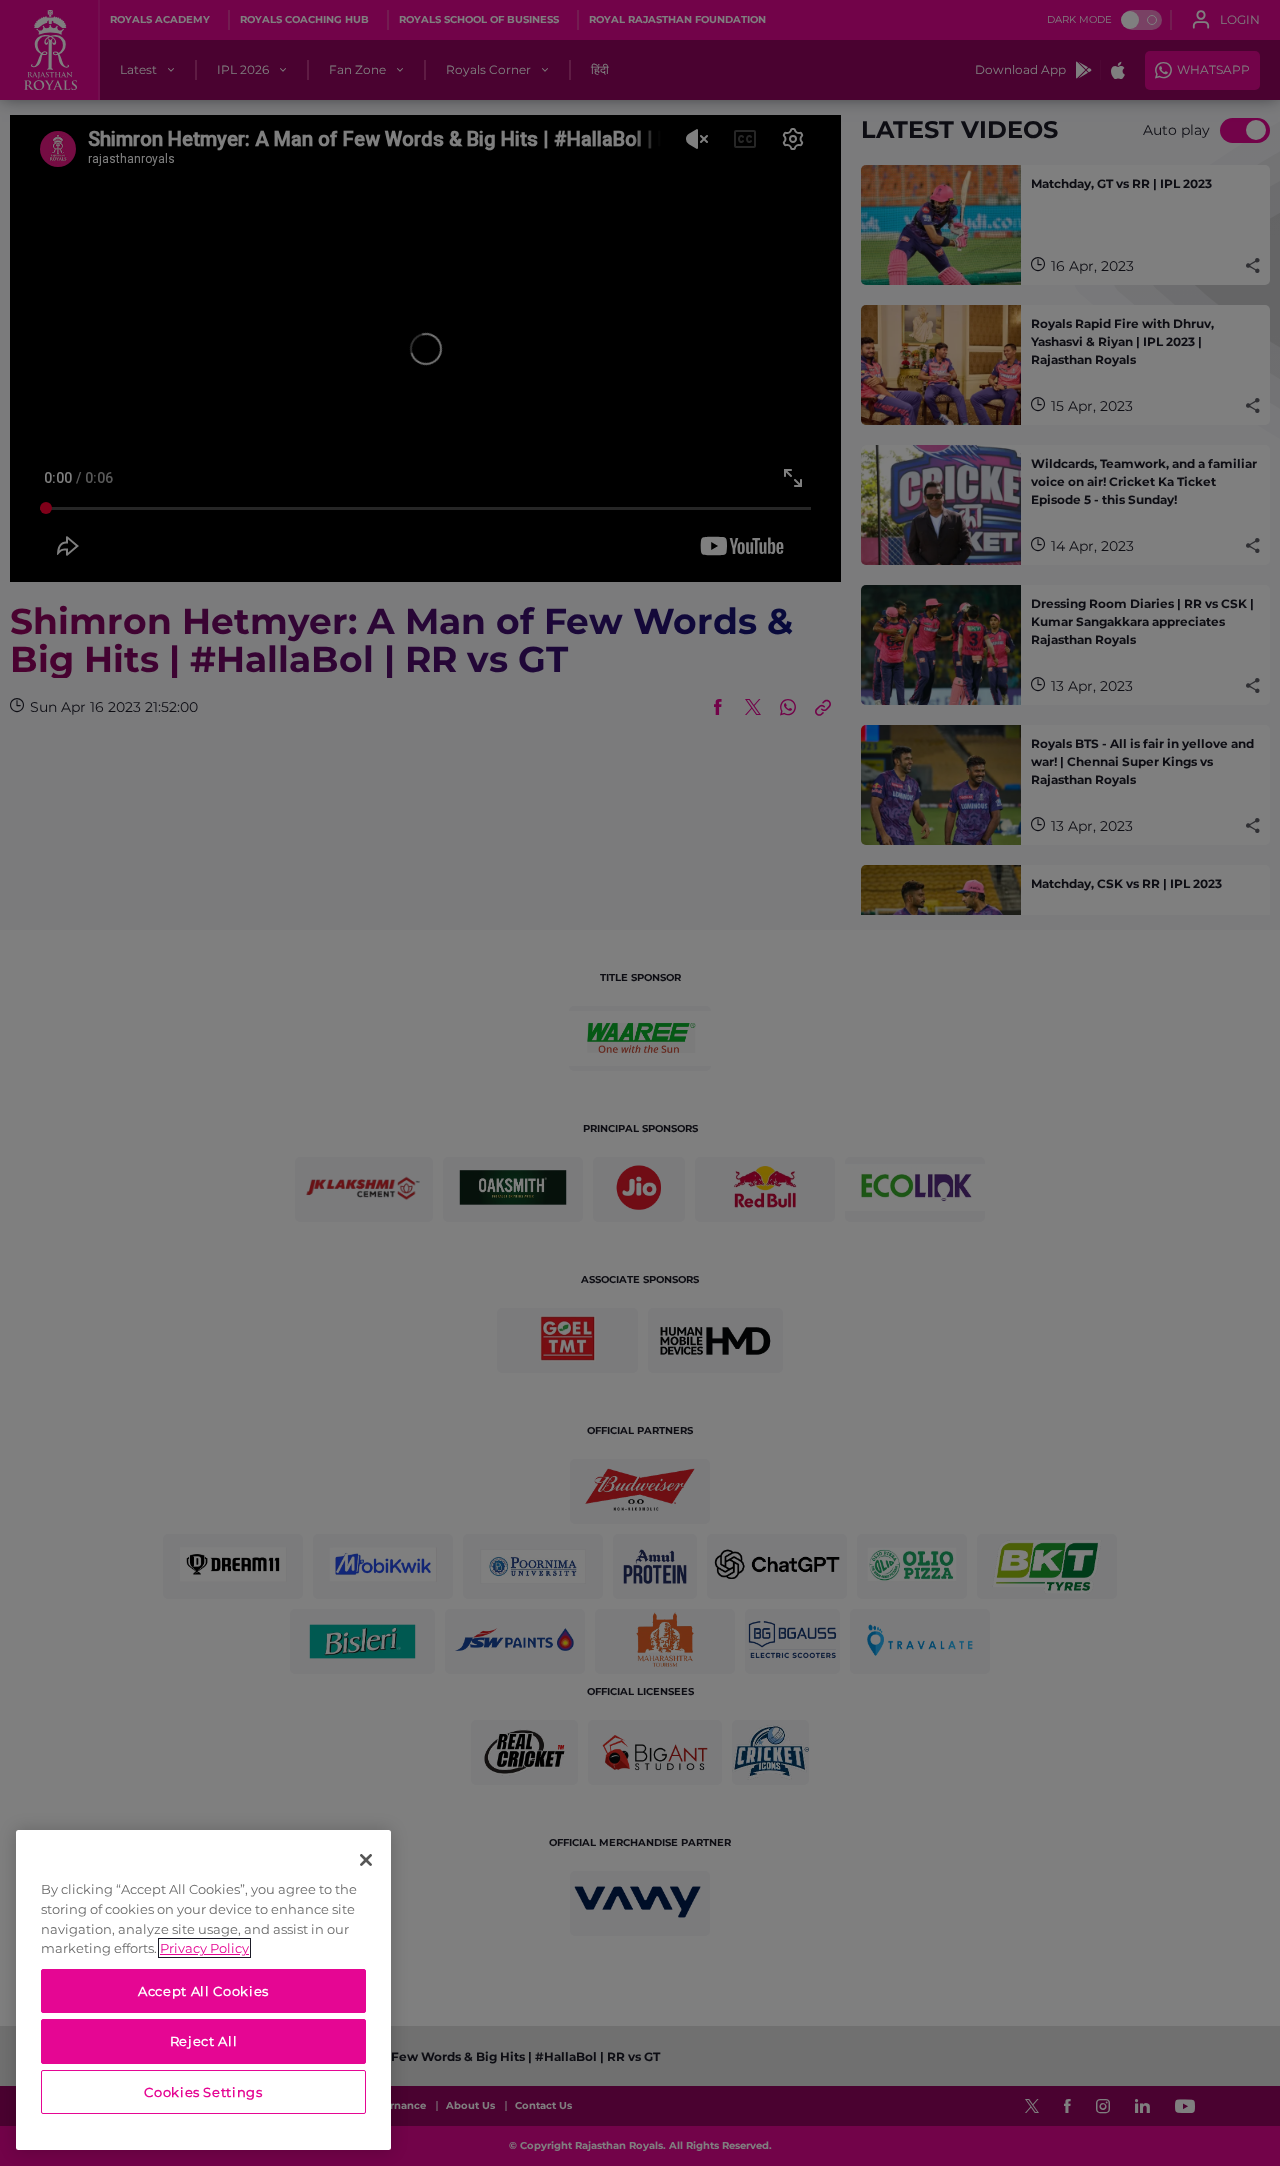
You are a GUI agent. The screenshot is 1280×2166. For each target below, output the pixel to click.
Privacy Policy (204, 1948)
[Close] (366, 1860)
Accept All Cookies (203, 1991)
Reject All (204, 2041)
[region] (203, 1990)
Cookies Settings (203, 2092)
